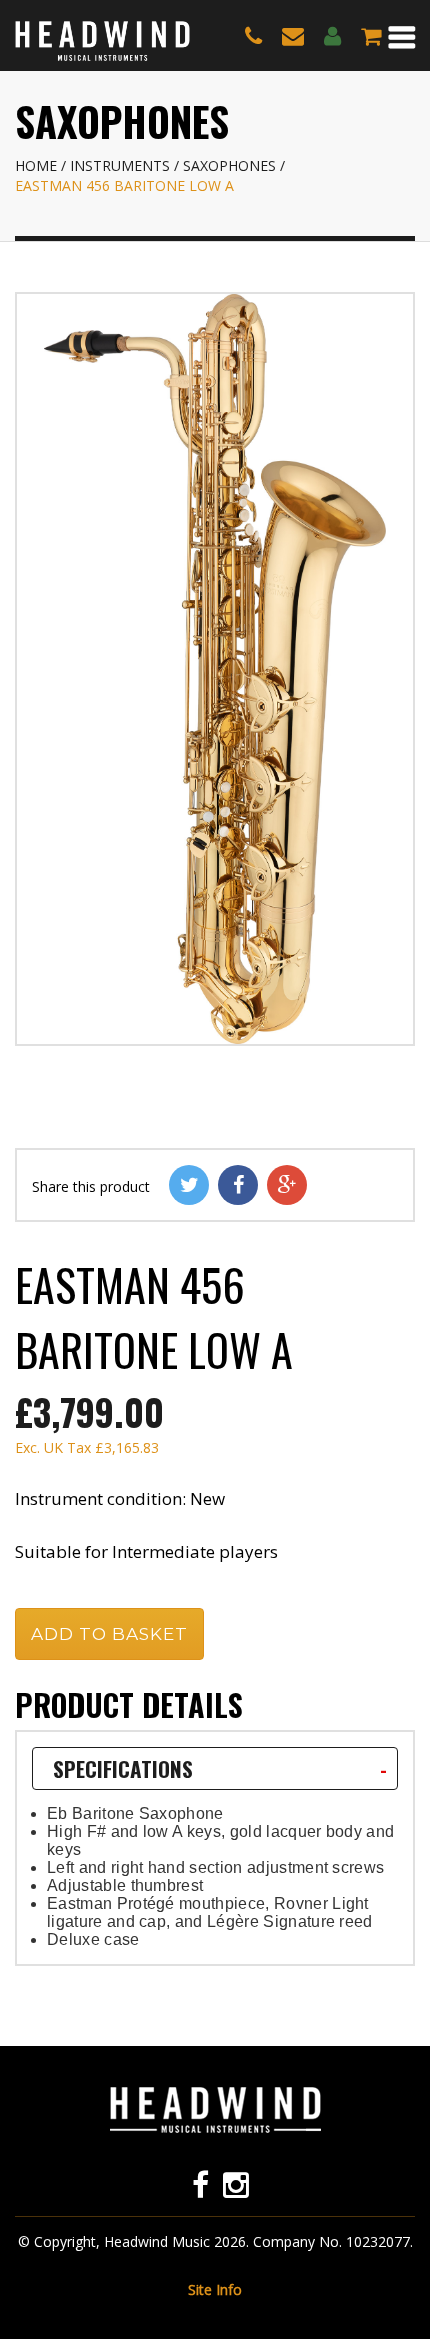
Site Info (215, 2289)
